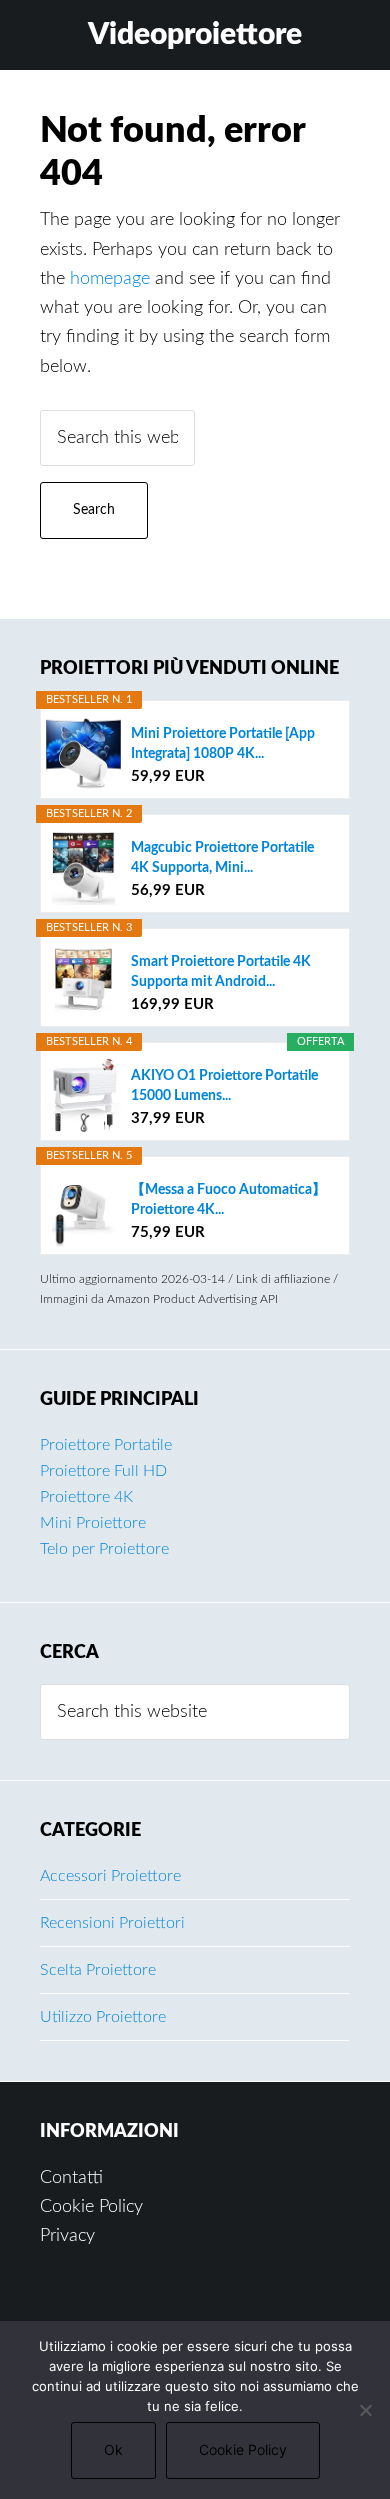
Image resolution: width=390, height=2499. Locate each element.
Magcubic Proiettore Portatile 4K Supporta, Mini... (222, 858)
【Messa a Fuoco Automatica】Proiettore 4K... (228, 1200)
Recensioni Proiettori (112, 1923)
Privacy (67, 2236)
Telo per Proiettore (104, 1549)
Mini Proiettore (93, 1523)
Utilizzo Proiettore (103, 2017)
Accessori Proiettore (110, 1876)
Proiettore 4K (86, 1497)
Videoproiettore (195, 35)
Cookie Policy (91, 2207)
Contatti (71, 2178)
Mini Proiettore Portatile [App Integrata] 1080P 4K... (223, 744)
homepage (110, 279)
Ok (113, 2449)
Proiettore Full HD (103, 1471)
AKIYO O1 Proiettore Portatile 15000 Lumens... (224, 1086)
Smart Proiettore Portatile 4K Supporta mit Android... (221, 972)
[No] (365, 2410)
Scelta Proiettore (98, 1970)
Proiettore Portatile (106, 1445)
